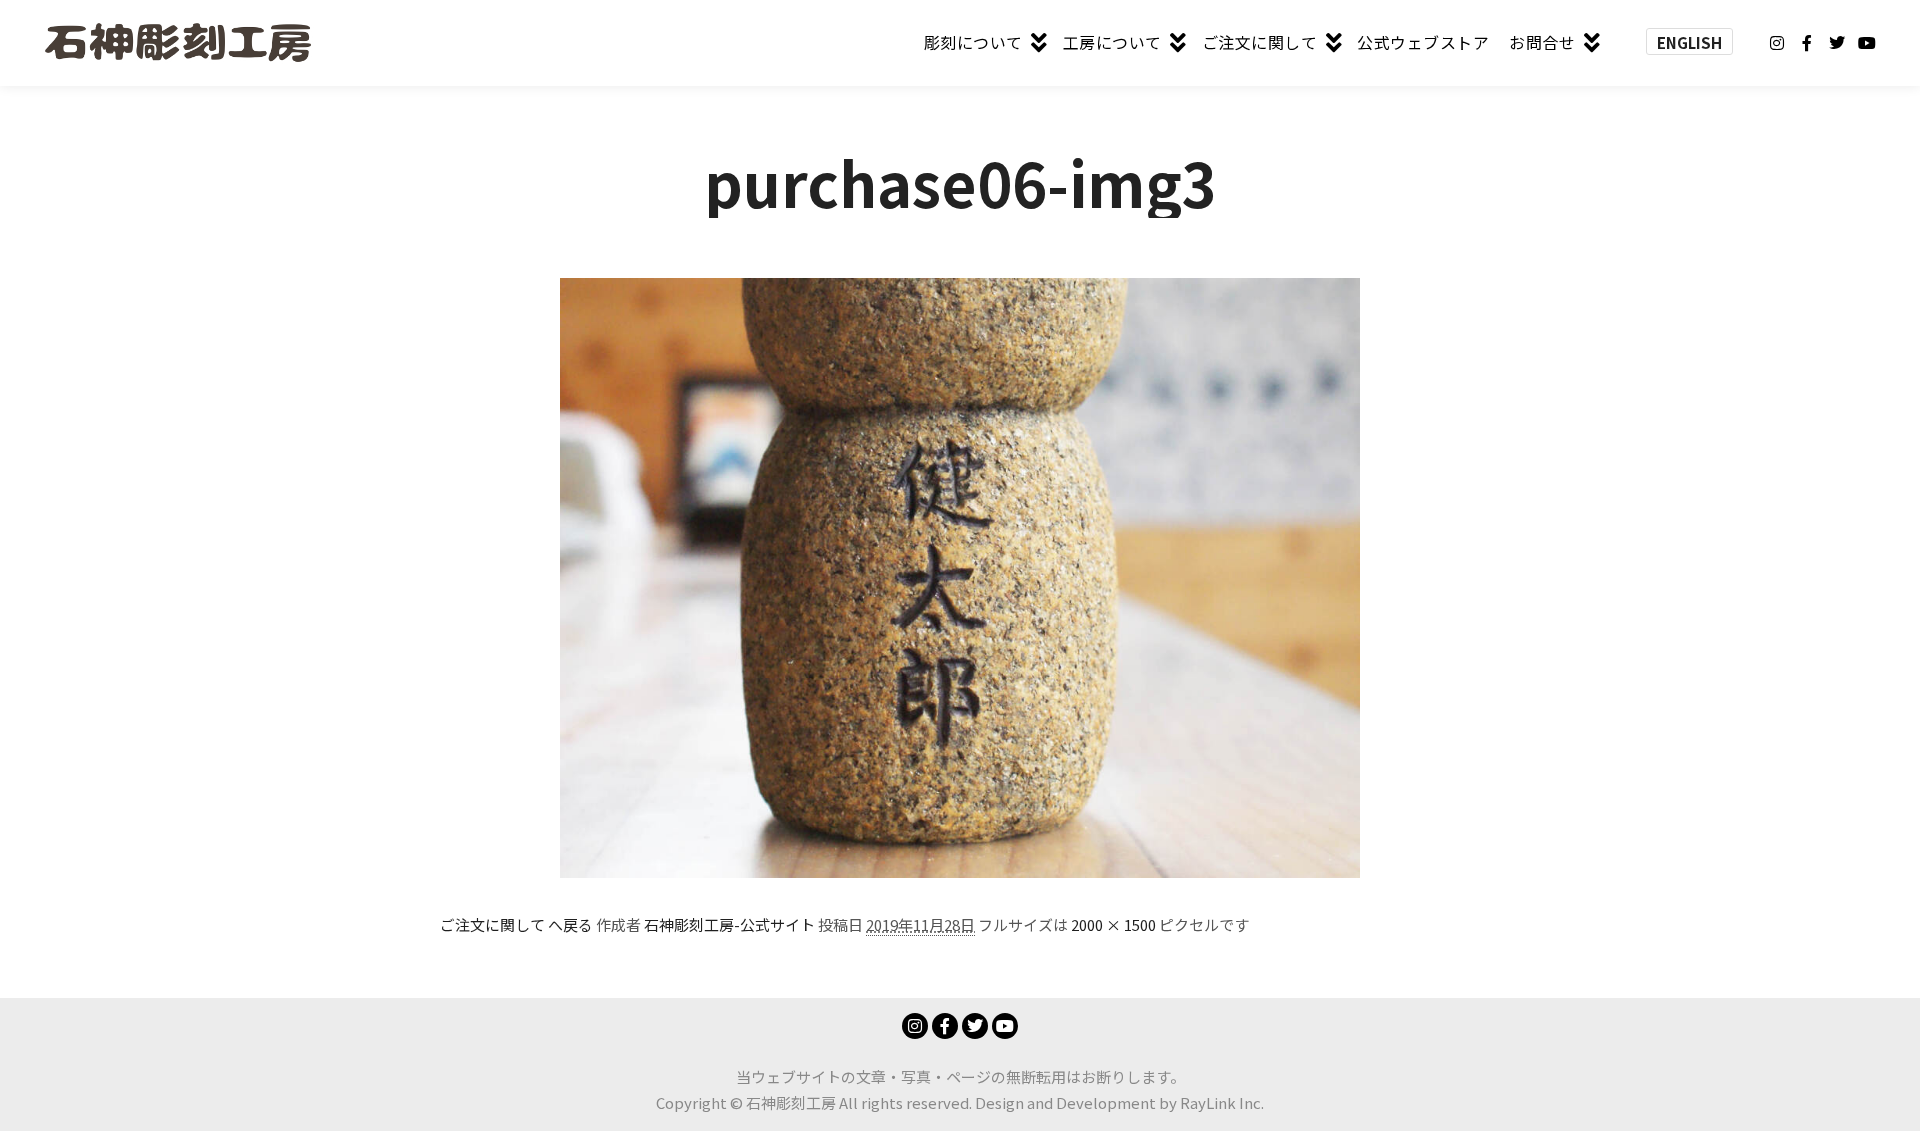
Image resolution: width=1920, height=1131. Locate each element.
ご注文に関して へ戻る (516, 924)
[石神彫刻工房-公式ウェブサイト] (177, 42)
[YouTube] (1867, 43)
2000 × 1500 (1113, 924)
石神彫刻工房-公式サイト (729, 924)
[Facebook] (1807, 43)
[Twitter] (1837, 43)
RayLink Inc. (1222, 1102)
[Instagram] (1777, 43)
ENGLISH (1689, 42)
